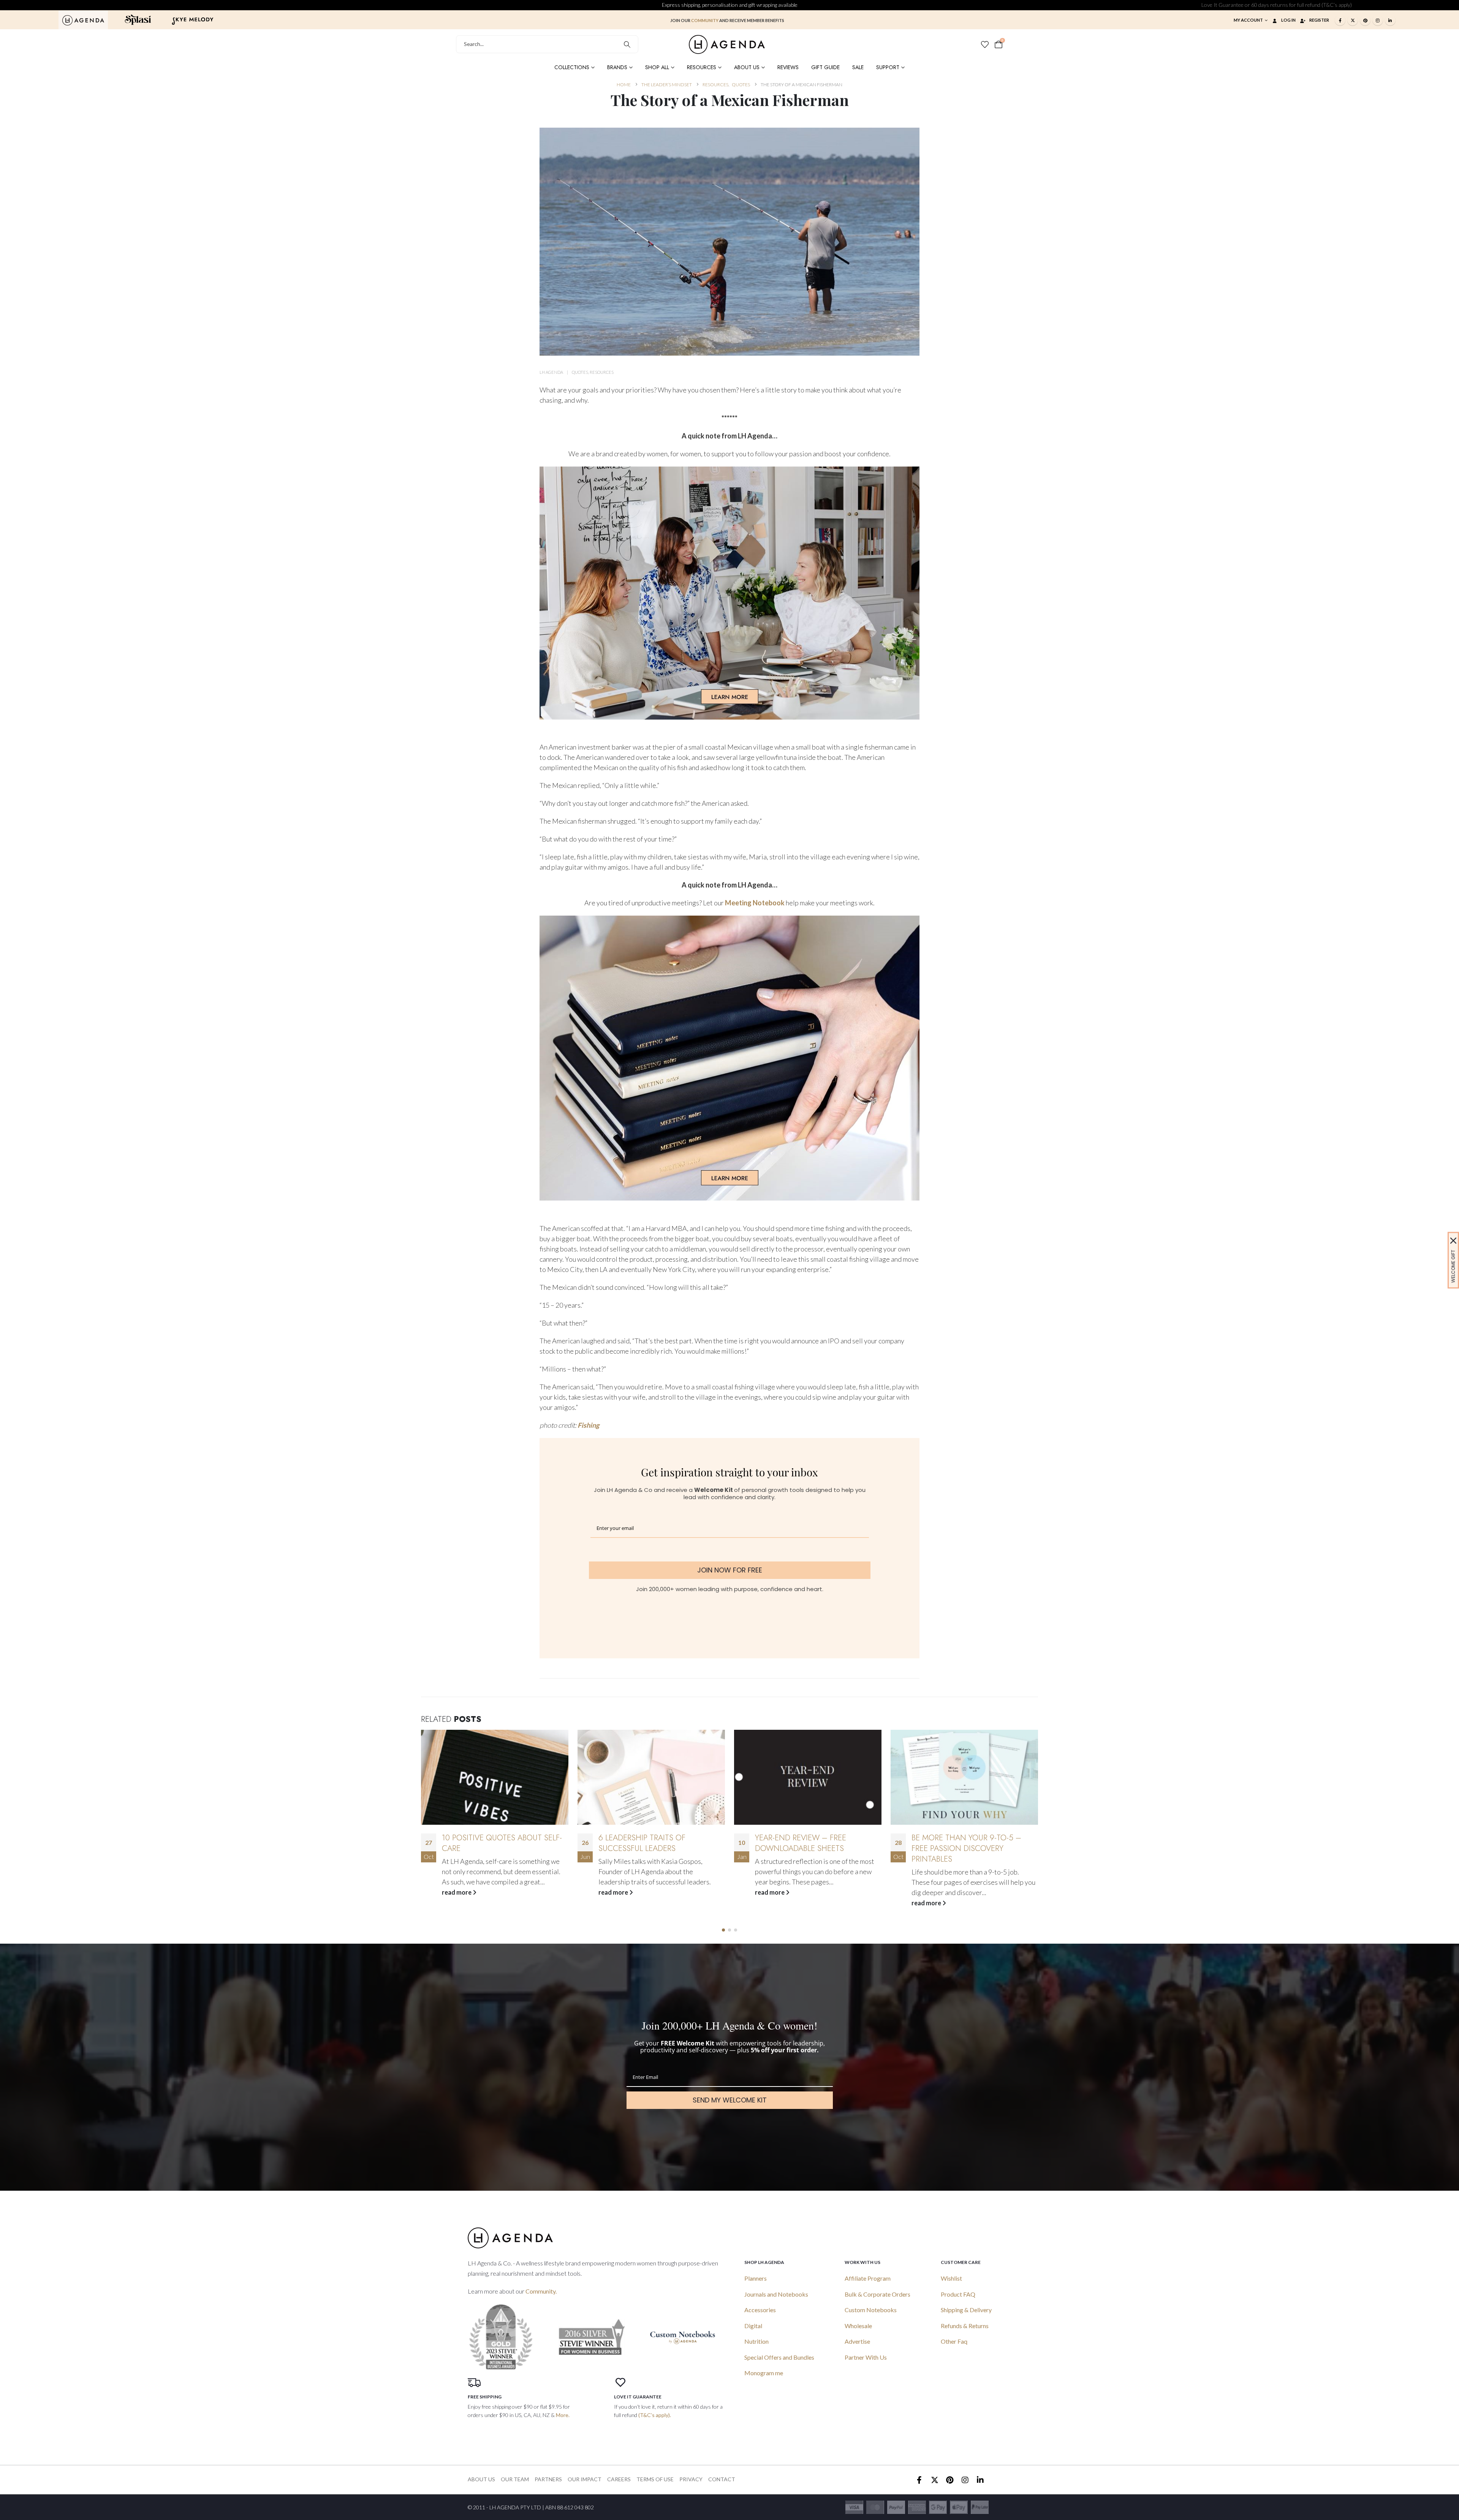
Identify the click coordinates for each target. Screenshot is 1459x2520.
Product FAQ (958, 2294)
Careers (619, 2479)
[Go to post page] (495, 1777)
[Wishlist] (985, 44)
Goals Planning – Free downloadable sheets (801, 1843)
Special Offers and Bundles (779, 2357)
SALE (858, 67)
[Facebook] (1340, 20)
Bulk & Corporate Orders (877, 2294)
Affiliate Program (868, 2278)
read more (457, 1892)
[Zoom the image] (83, 19)
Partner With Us (866, 2357)
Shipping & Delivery (966, 2310)
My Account (1248, 20)
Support (888, 67)
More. (563, 2415)
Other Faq (954, 2341)
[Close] (1453, 1240)
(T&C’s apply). (655, 2415)
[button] (723, 1930)
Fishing (588, 1425)
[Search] (627, 44)
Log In (1288, 20)
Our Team (515, 2479)
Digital (753, 2326)
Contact (722, 2479)
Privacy (691, 2479)
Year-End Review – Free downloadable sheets (487, 1843)
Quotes (580, 372)
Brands (617, 67)
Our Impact (585, 2479)
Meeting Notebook (755, 903)
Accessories (760, 2310)
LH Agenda (551, 372)
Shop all (657, 67)
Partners (548, 2479)
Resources (702, 67)
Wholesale (858, 2326)
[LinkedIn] (1390, 20)
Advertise (857, 2341)
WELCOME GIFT (1453, 1266)
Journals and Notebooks (776, 2294)
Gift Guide (825, 67)
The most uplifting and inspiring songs (959, 1843)
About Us (747, 67)
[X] (1353, 20)
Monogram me (764, 2373)
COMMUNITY (705, 20)
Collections (572, 67)
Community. (541, 2291)
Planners (756, 2278)
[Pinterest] (1365, 20)
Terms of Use (655, 2479)
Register (1319, 20)
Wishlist (951, 2278)
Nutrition (756, 2341)
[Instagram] (1378, 20)
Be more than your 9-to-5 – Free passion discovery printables (653, 1848)
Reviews (788, 67)
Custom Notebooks (871, 2310)
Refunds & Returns (965, 2326)
